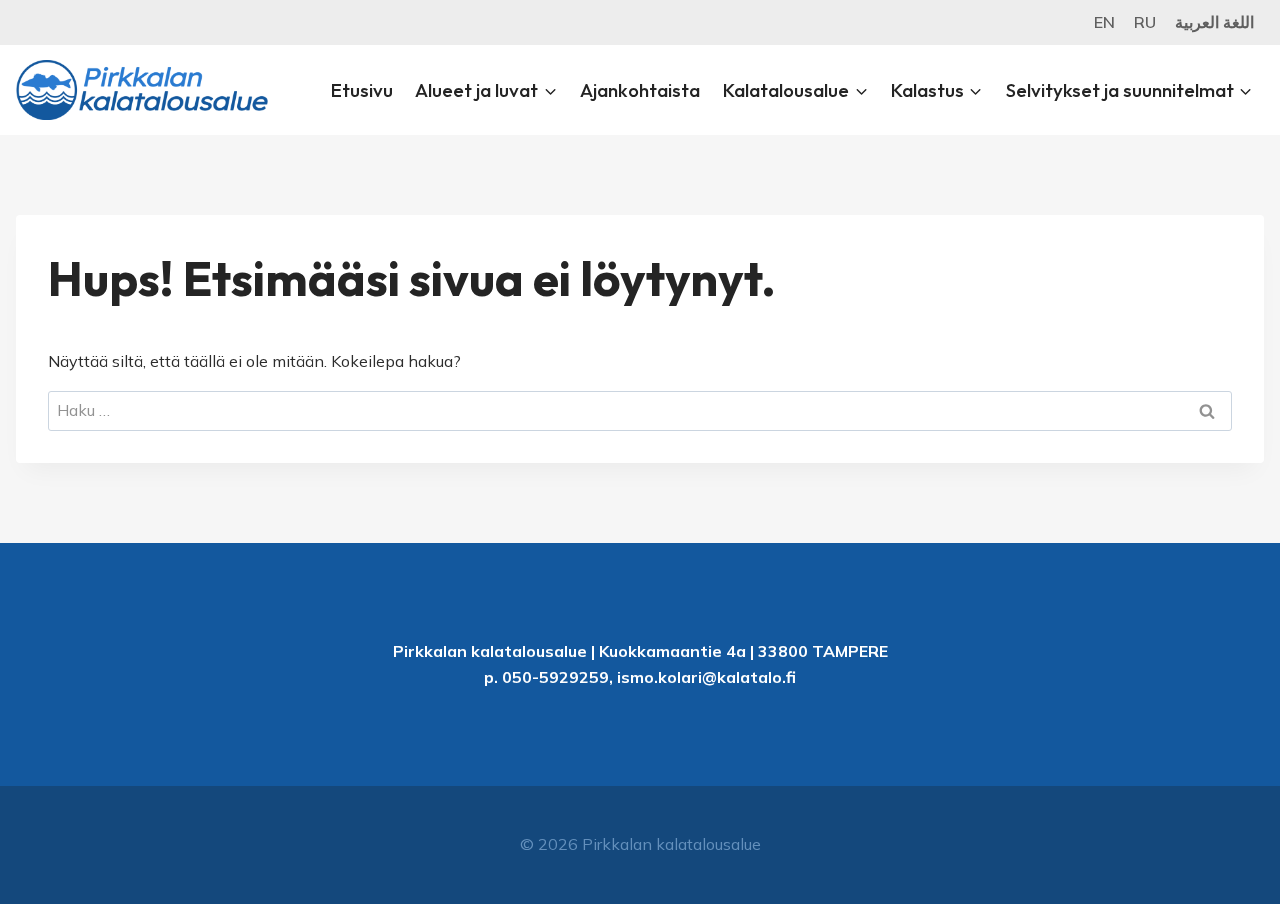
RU (1145, 22)
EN (1104, 22)
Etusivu (362, 90)
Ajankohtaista (640, 90)
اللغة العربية (1214, 22)
